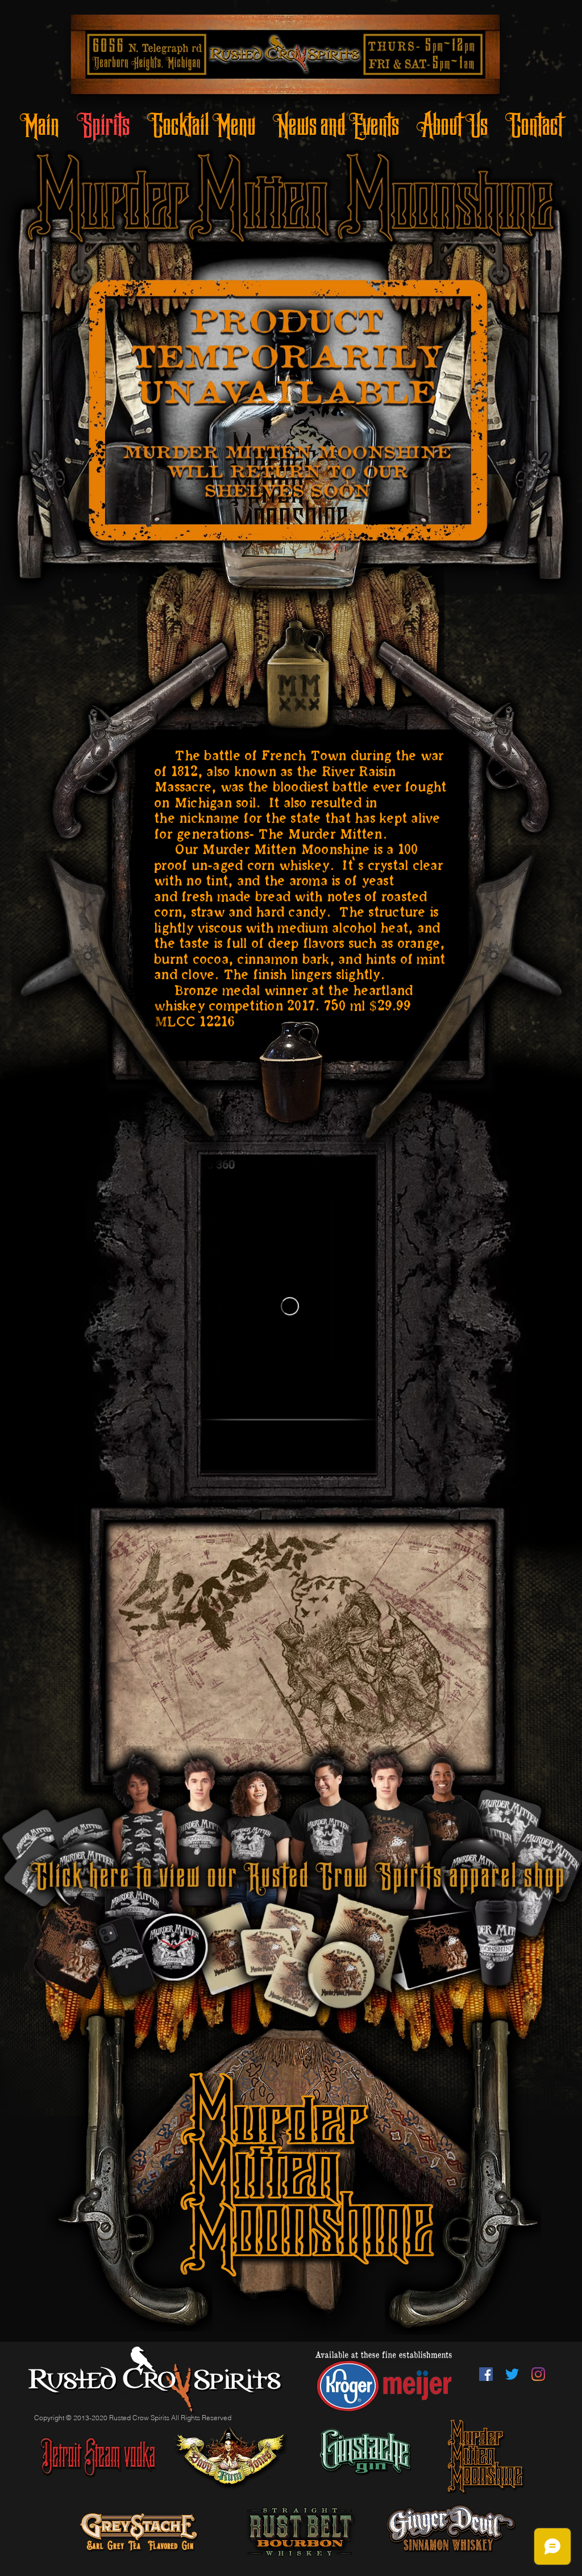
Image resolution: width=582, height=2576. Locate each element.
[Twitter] (512, 2374)
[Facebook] (486, 2374)
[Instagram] (538, 2374)
